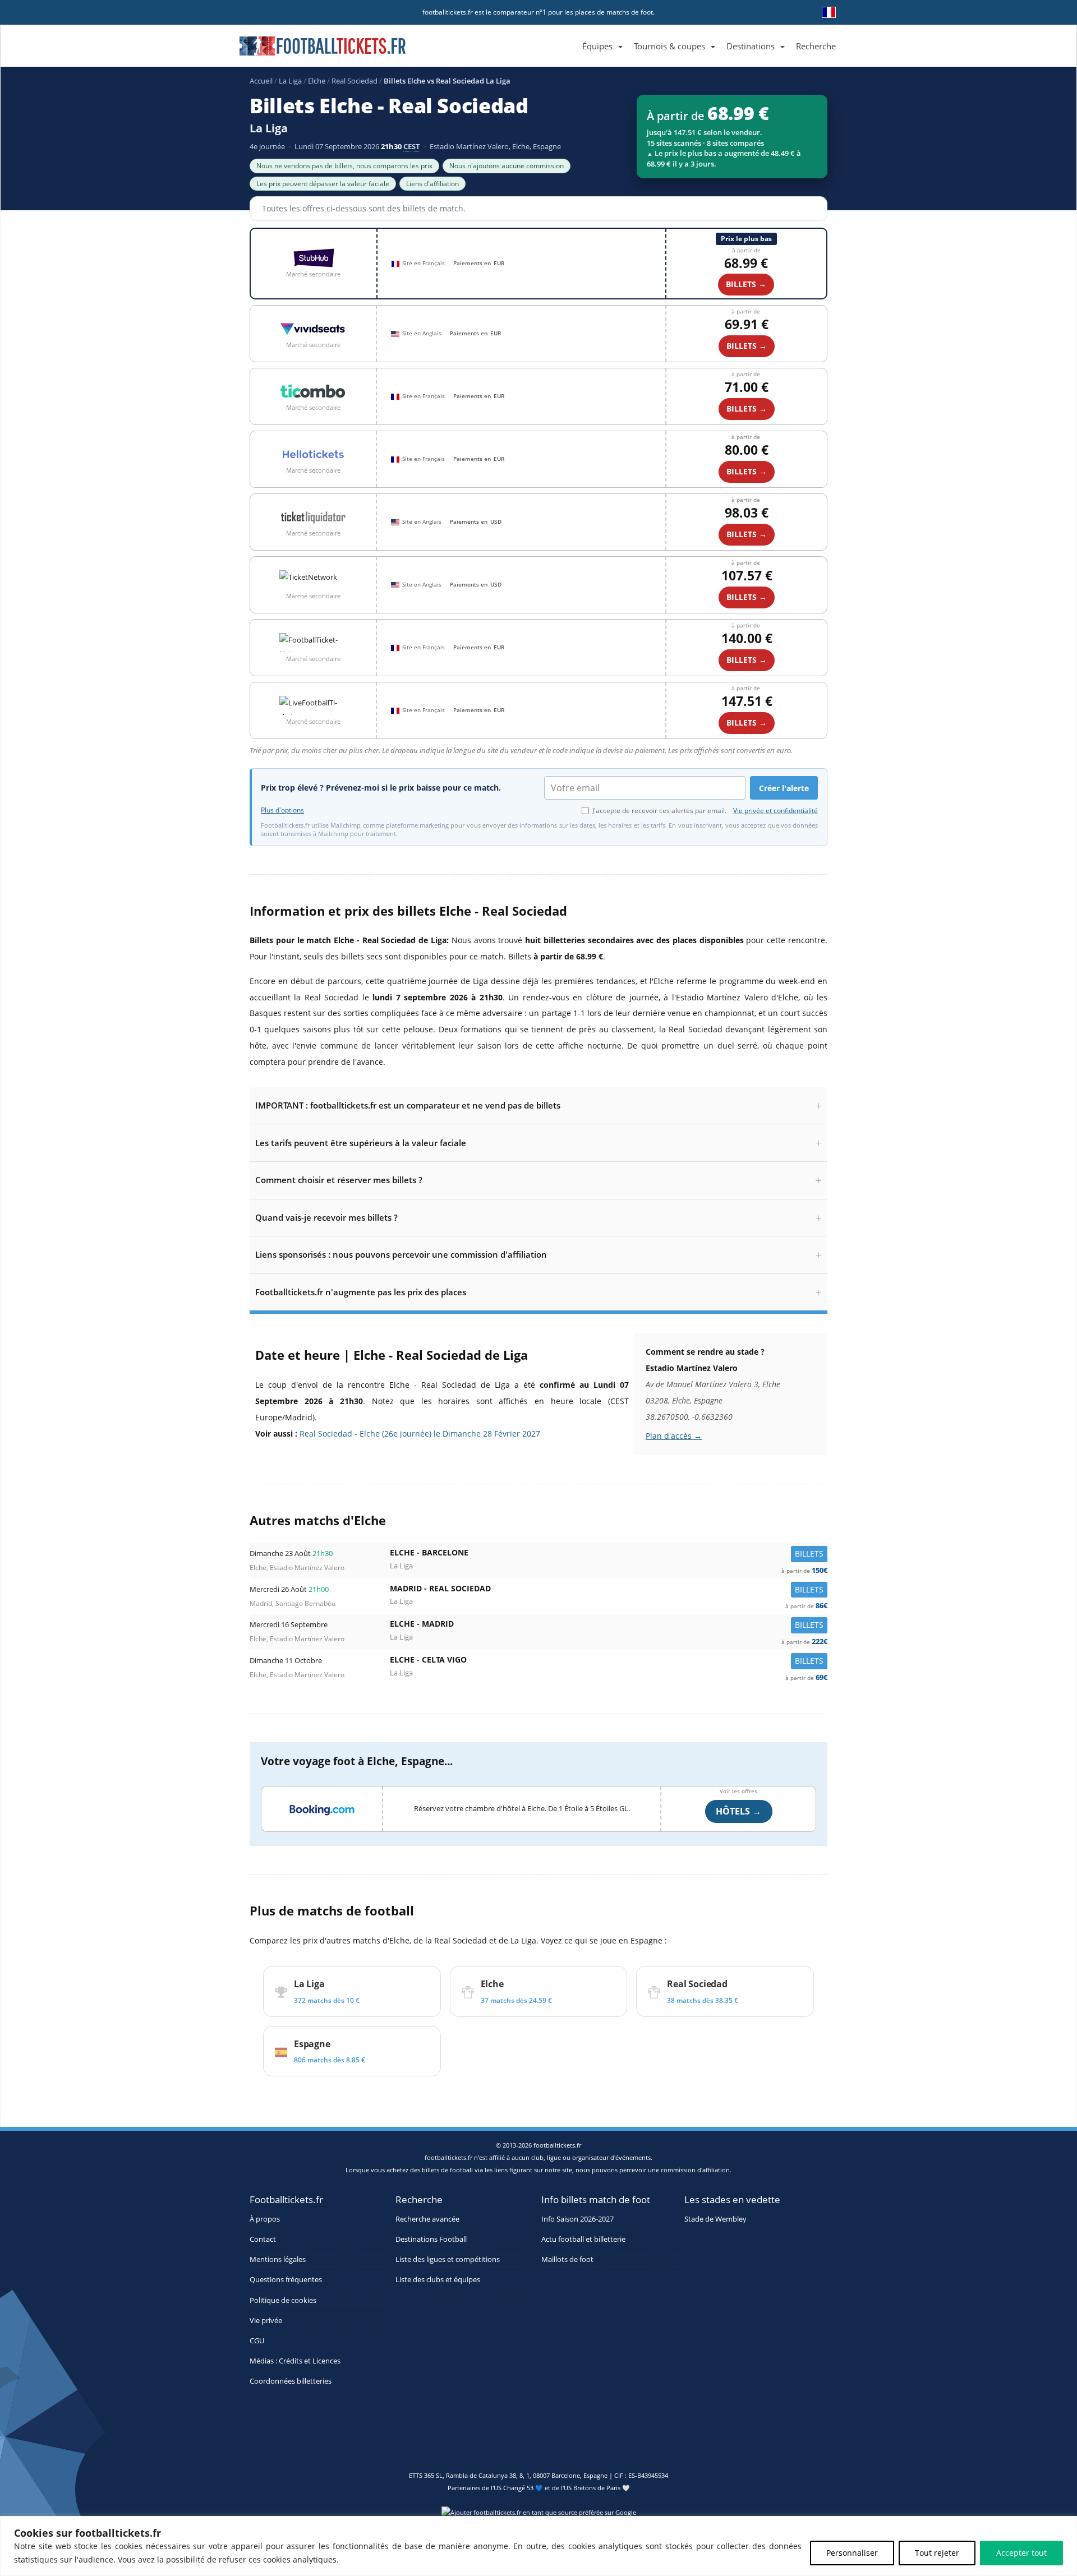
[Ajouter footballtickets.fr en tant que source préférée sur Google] (539, 2515)
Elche (317, 81)
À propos (265, 2219)
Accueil (261, 81)
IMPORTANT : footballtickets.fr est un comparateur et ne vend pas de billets (408, 1105)
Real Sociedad (355, 81)
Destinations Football (431, 2239)
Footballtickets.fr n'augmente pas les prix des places (361, 1292)
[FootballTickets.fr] (310, 50)
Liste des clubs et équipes (438, 2280)
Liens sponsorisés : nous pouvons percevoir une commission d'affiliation (401, 1254)
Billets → (746, 284)
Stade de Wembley (715, 2219)
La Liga (290, 81)
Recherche (816, 46)
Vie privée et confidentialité (775, 811)
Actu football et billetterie (583, 2239)
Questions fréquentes (286, 2280)
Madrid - (609, 1591)
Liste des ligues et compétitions (448, 2259)
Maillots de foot (567, 2259)
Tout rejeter (937, 2553)
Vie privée (266, 2321)
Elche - (609, 1555)
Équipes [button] (597, 46)
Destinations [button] (751, 46)
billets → (747, 346)
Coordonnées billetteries (291, 2381)
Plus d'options (282, 810)
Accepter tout (1021, 2553)
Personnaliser (852, 2553)
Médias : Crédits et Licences (295, 2361)
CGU (257, 2341)
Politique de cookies (283, 2300)
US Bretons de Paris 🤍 (597, 2488)
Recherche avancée (427, 2219)
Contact (263, 2239)
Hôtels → (738, 1811)
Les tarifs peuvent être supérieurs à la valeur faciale (361, 1143)
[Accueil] (571, 33)
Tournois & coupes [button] (669, 46)
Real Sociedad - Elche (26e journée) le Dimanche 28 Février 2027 (420, 1434)
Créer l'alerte (784, 788)
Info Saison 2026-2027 (577, 2219)
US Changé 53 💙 (518, 2488)
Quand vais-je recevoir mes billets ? (326, 1217)
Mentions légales (278, 2259)
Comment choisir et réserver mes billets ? (339, 1180)
